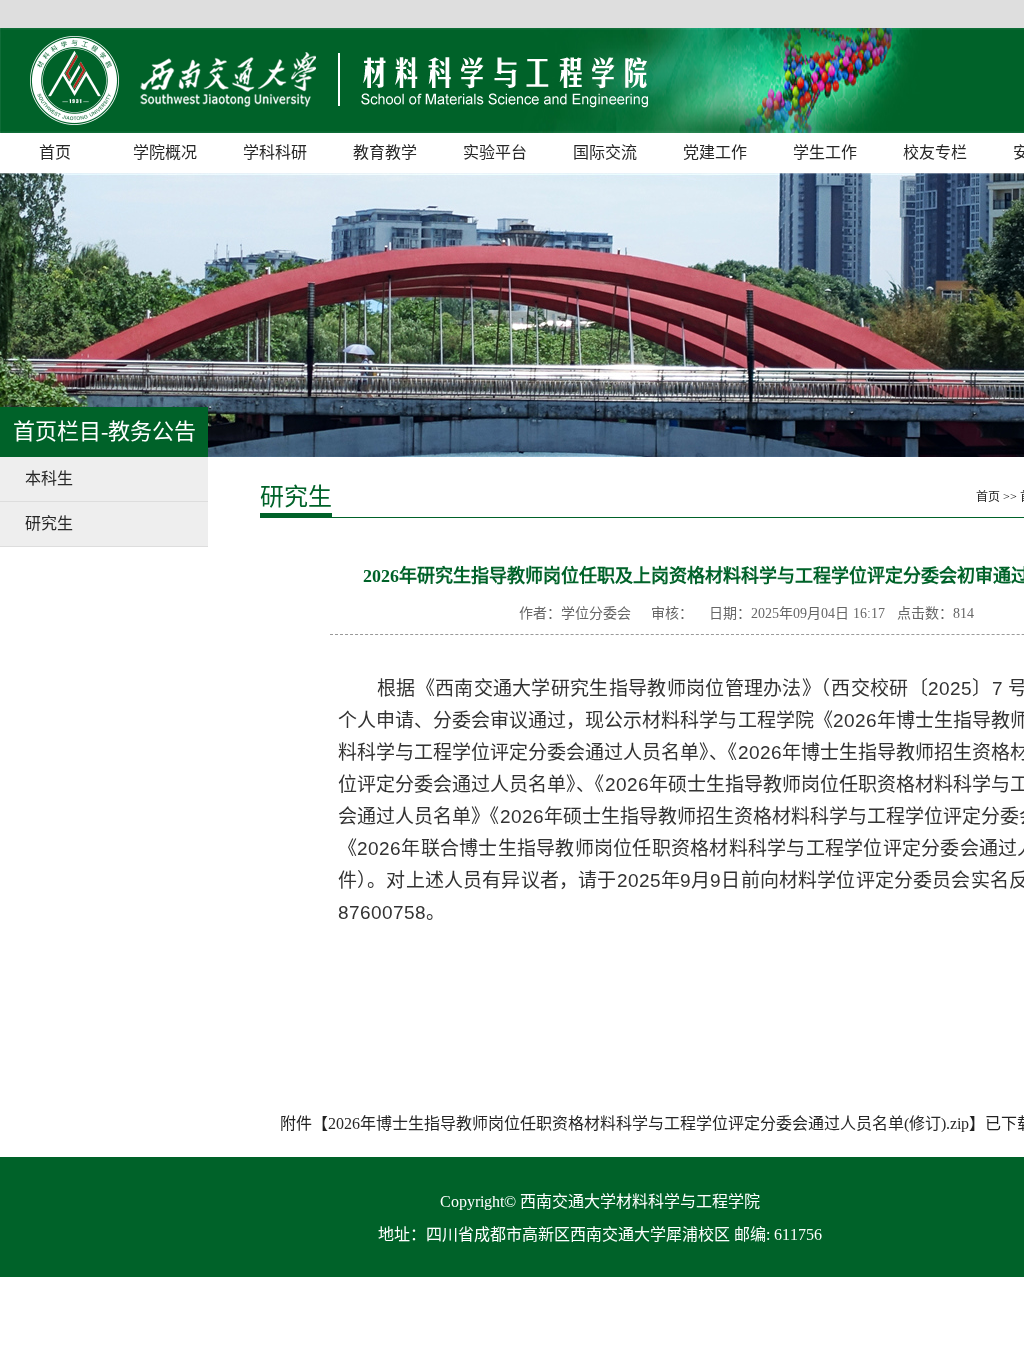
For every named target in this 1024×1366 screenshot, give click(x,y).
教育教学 (385, 152)
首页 (55, 152)
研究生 (49, 523)
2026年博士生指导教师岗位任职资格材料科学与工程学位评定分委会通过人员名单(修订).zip (648, 1123)
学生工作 (825, 152)
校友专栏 (935, 152)
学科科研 (275, 152)
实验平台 (495, 152)
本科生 (49, 478)
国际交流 (605, 152)
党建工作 (715, 152)
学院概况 (165, 152)
